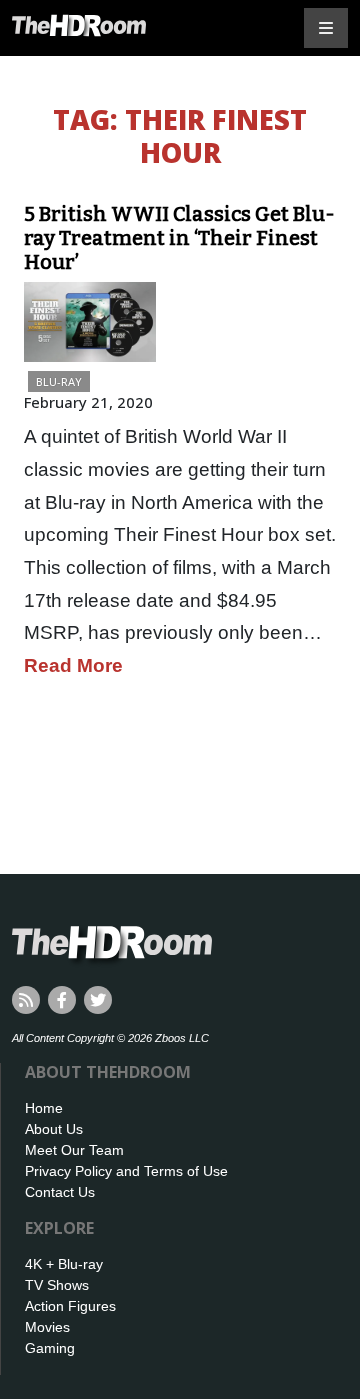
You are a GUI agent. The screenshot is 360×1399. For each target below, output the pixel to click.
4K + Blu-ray (64, 1264)
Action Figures (70, 1306)
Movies (47, 1327)
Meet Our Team (74, 1150)
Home (44, 1108)
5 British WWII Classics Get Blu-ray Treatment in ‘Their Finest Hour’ (179, 238)
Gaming (50, 1348)
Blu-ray (59, 381)
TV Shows (57, 1285)
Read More (73, 665)
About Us (54, 1129)
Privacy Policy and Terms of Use (126, 1171)
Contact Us (60, 1192)
